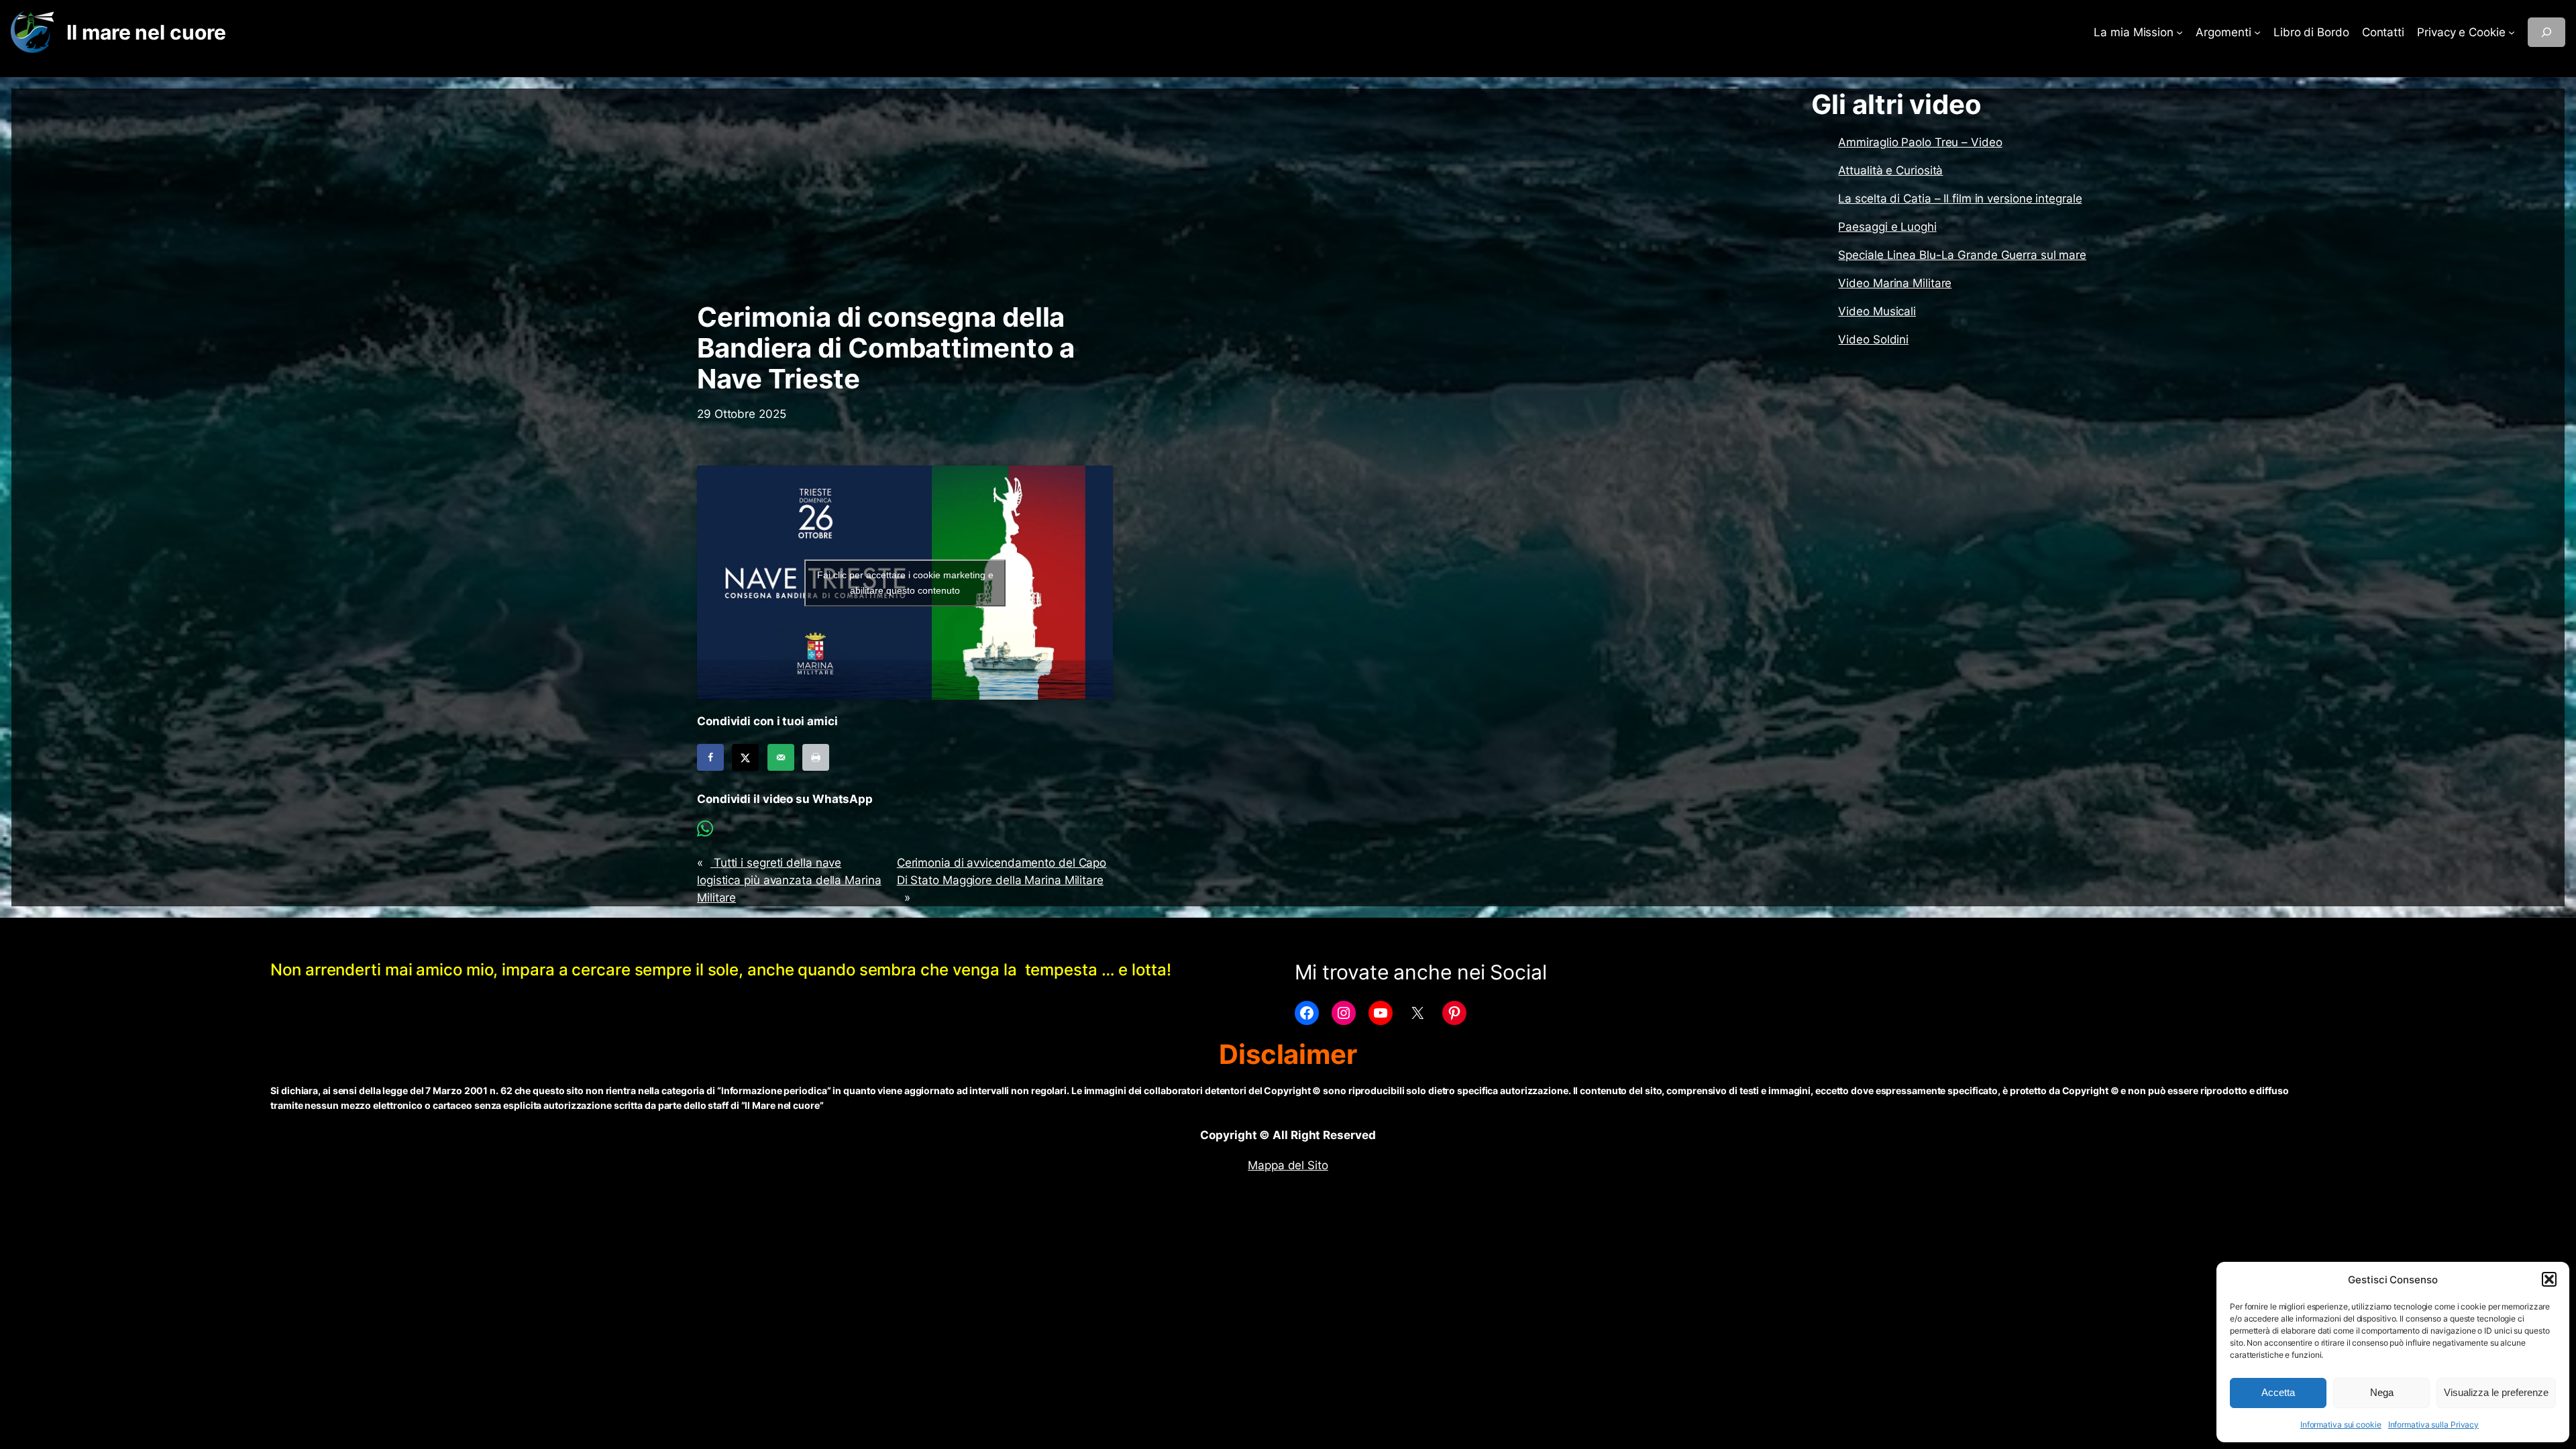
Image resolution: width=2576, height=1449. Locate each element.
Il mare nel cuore (146, 32)
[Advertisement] (905, 195)
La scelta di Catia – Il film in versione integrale (1960, 199)
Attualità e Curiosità (1890, 170)
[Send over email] (781, 757)
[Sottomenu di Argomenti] (2257, 32)
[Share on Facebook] (710, 757)
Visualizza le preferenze (2496, 1392)
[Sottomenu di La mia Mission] (2180, 32)
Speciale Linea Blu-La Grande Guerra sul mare (1962, 255)
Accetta (2278, 1392)
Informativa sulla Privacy (2434, 1425)
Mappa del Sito (1288, 1165)
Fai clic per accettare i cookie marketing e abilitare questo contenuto (905, 583)
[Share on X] (745, 757)
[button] (2549, 1279)
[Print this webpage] (816, 757)
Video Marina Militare (1895, 283)
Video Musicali (1877, 311)
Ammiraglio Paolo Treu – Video (1920, 142)
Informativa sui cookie (2341, 1425)
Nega (2382, 1392)
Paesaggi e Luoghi (1887, 227)
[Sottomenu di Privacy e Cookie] (2512, 32)
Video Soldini (1873, 339)
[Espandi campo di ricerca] (2546, 32)
